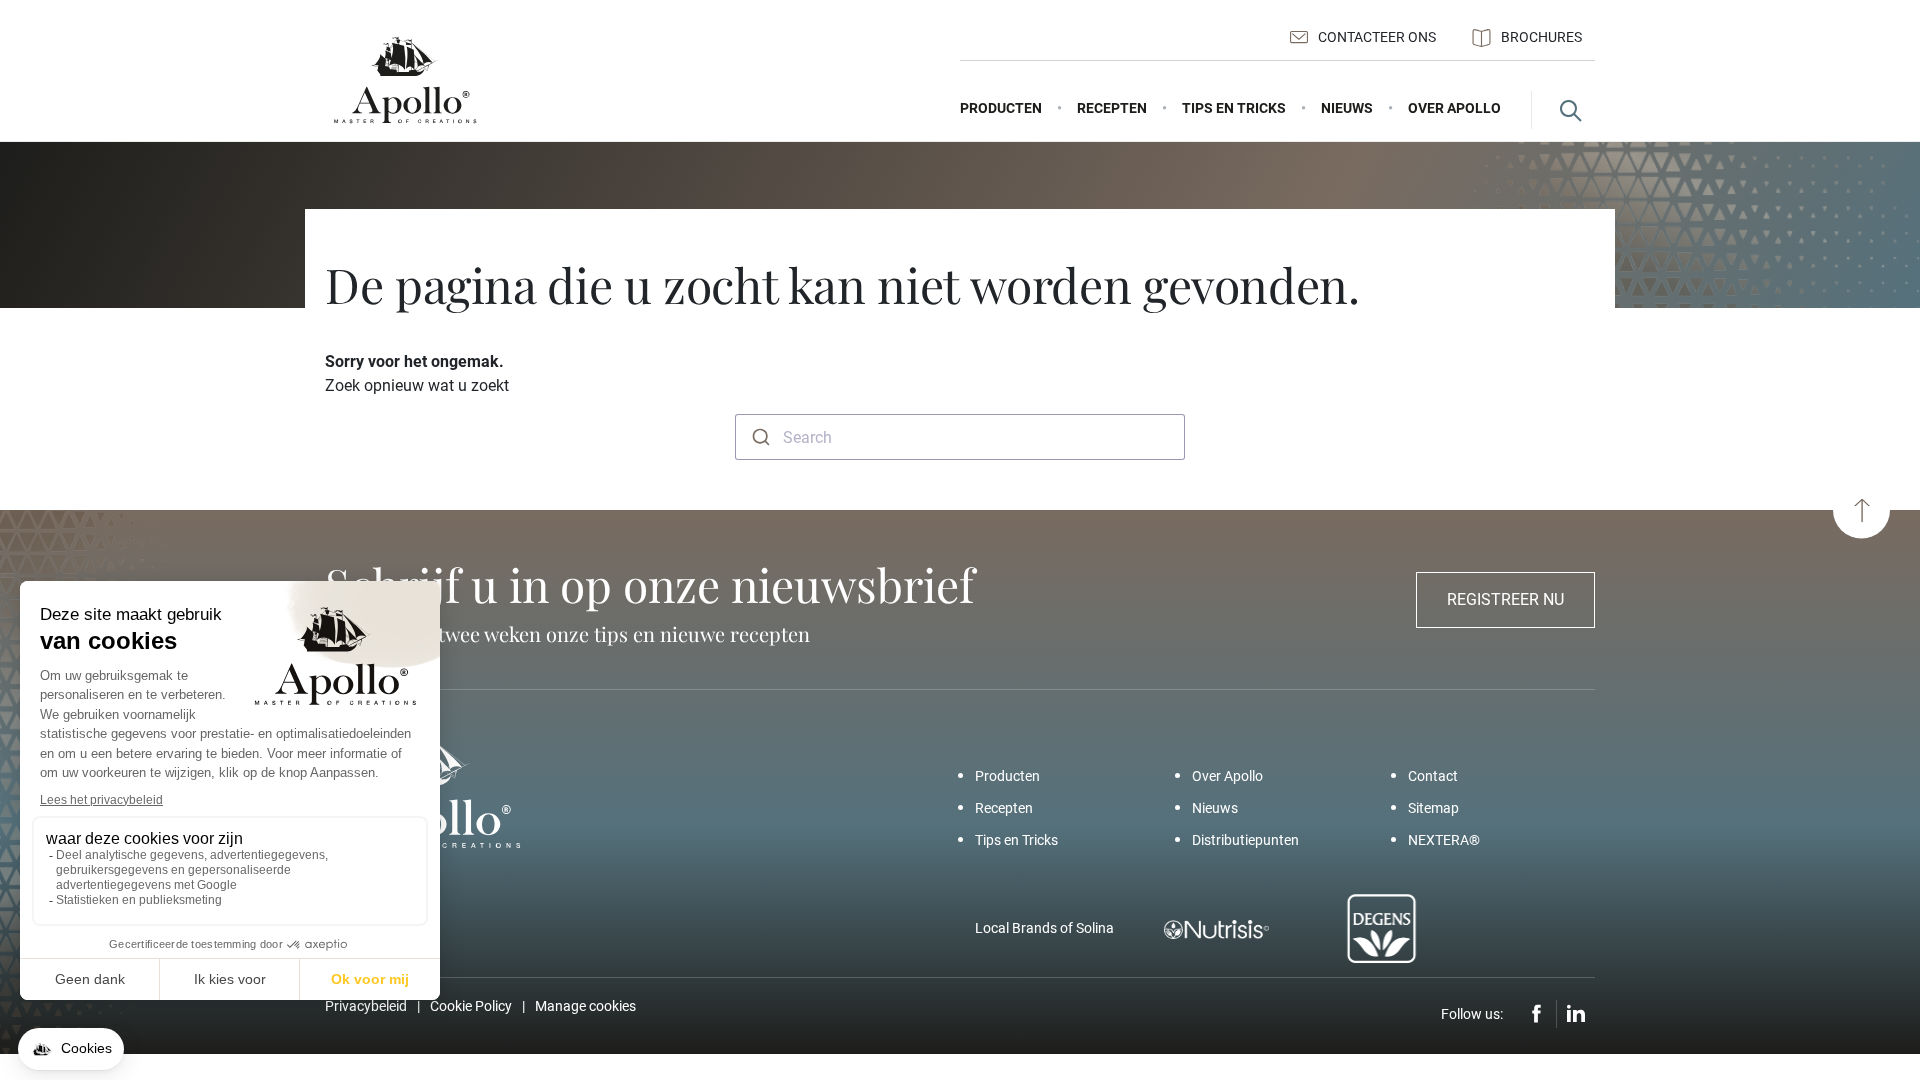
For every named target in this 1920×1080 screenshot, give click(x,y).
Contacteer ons (1377, 37)
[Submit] (759, 437)
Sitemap (1433, 808)
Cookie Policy (471, 1006)
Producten (1007, 776)
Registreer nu (1505, 599)
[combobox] (960, 437)
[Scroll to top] (1861, 510)
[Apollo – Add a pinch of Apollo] (405, 80)
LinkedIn (1576, 1014)
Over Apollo (1227, 776)
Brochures (1541, 37)
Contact (1433, 776)
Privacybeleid (366, 1006)
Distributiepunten (1245, 840)
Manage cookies (585, 1006)
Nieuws (1215, 808)
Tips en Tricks (1016, 840)
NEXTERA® (1444, 840)
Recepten (1004, 808)
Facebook (1537, 1014)
